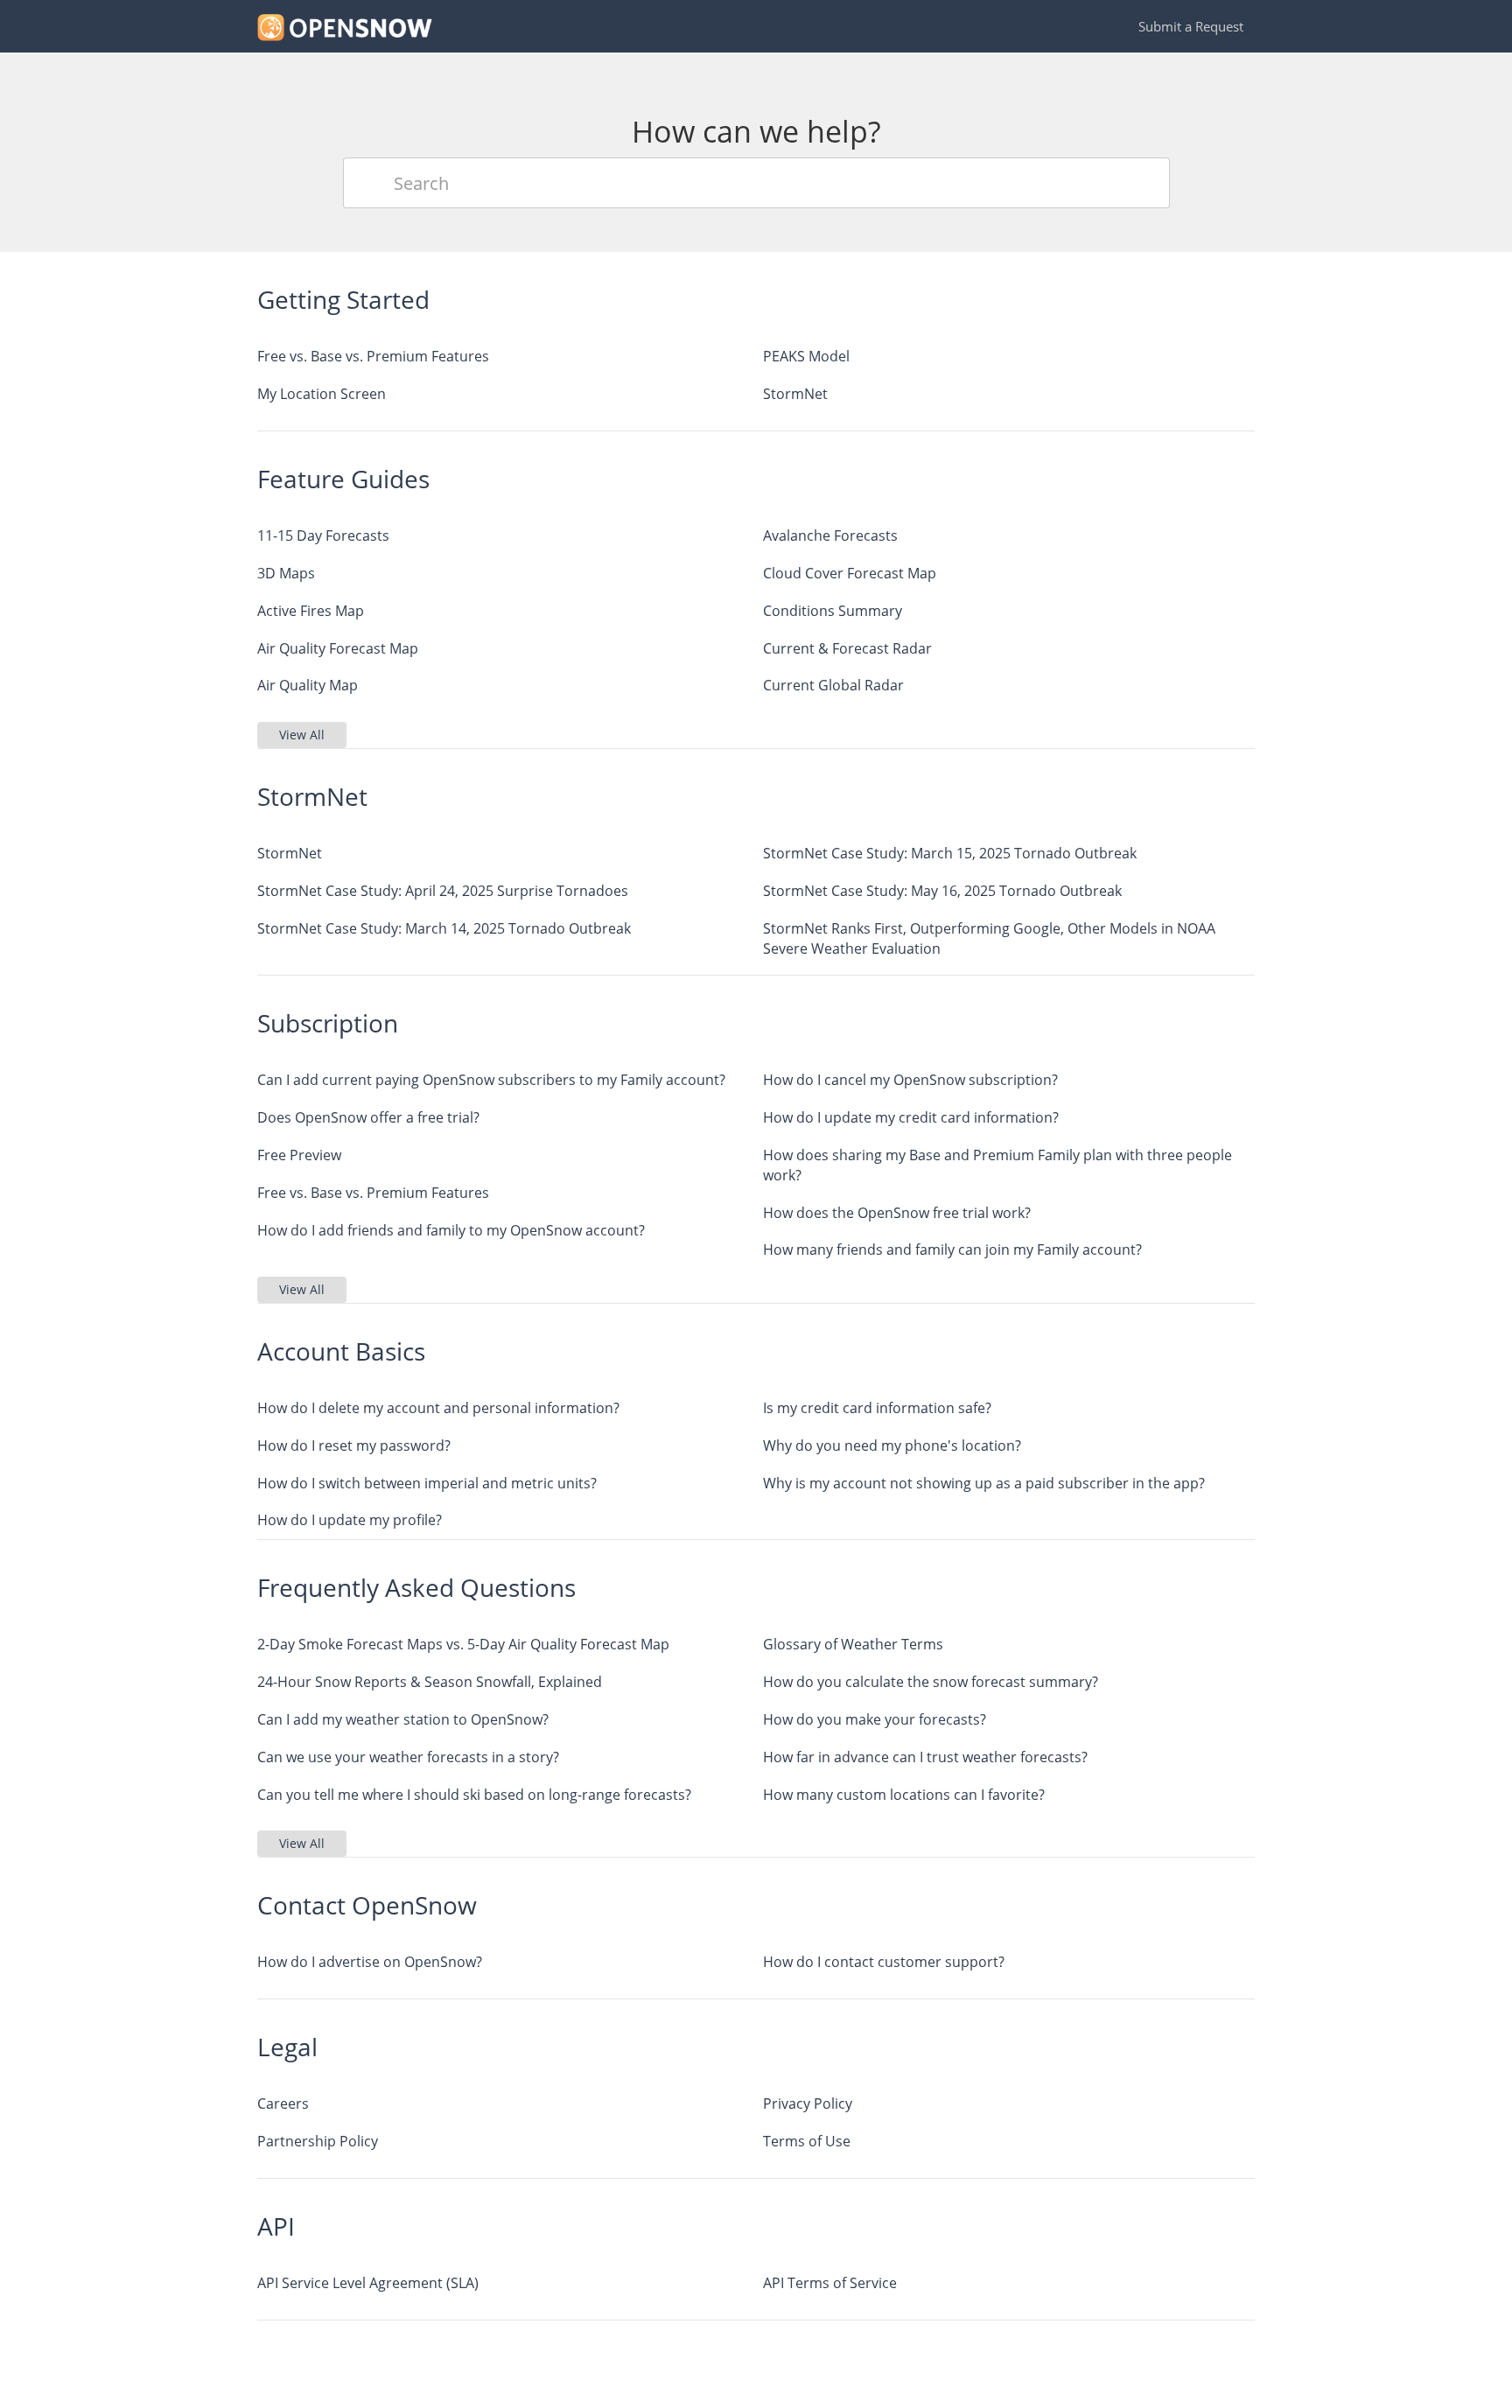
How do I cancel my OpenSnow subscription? (910, 1080)
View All (302, 735)
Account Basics (341, 1351)
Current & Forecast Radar (847, 648)
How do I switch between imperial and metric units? (427, 1483)
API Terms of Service (830, 2283)
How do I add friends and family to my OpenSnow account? (451, 1230)
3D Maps (286, 573)
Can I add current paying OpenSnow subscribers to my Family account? (491, 1080)
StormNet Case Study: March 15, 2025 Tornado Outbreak (950, 853)
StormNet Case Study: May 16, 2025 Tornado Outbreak (942, 891)
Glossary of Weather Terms (853, 1644)
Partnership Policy (318, 2141)
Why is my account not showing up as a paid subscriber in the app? (984, 1483)
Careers (283, 2103)
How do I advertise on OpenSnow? (370, 1962)
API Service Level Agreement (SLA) (368, 2283)
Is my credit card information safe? (877, 1408)
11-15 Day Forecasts (323, 535)
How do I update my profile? (350, 1520)
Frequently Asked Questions (416, 1587)
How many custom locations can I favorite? (904, 1795)
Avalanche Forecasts (830, 535)
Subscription (328, 1023)
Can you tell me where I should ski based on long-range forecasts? (474, 1795)
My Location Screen (322, 394)
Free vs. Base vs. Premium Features (373, 356)
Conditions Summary (833, 611)
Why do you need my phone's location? (892, 1445)
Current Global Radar (833, 685)
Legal (287, 2047)
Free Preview (299, 1155)
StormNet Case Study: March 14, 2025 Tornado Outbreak (444, 928)
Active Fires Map (311, 611)
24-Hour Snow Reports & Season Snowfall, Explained (430, 1682)
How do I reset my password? (354, 1445)
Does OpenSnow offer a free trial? (368, 1117)
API (276, 2226)
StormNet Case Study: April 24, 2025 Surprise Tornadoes (443, 891)
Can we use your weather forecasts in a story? (408, 1757)
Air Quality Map (308, 685)
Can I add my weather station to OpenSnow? (403, 1719)
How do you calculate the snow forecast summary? (931, 1682)
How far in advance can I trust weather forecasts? (925, 1757)
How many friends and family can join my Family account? (952, 1249)
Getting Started (343, 299)
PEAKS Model (806, 356)
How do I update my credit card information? (911, 1117)
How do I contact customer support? (884, 1962)
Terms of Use (807, 2141)
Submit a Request (1191, 26)
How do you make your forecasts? (875, 1719)
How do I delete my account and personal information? (438, 1408)
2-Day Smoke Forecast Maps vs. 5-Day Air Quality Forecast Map (463, 1644)
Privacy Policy (808, 2103)
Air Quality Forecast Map (338, 648)
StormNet (795, 394)
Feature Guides (343, 479)
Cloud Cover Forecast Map (850, 573)
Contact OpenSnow (367, 1905)
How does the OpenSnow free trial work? (897, 1213)
